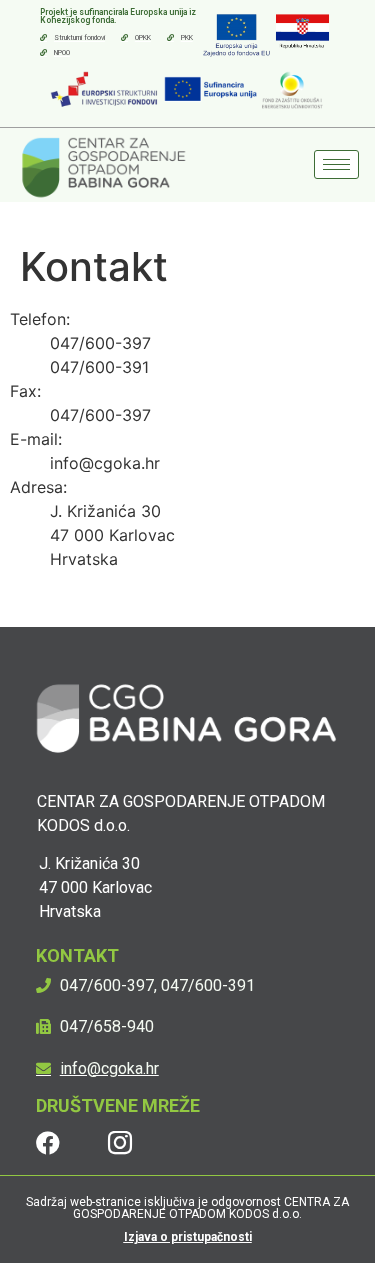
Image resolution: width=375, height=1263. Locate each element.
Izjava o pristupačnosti (188, 1237)
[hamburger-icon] (336, 164)
